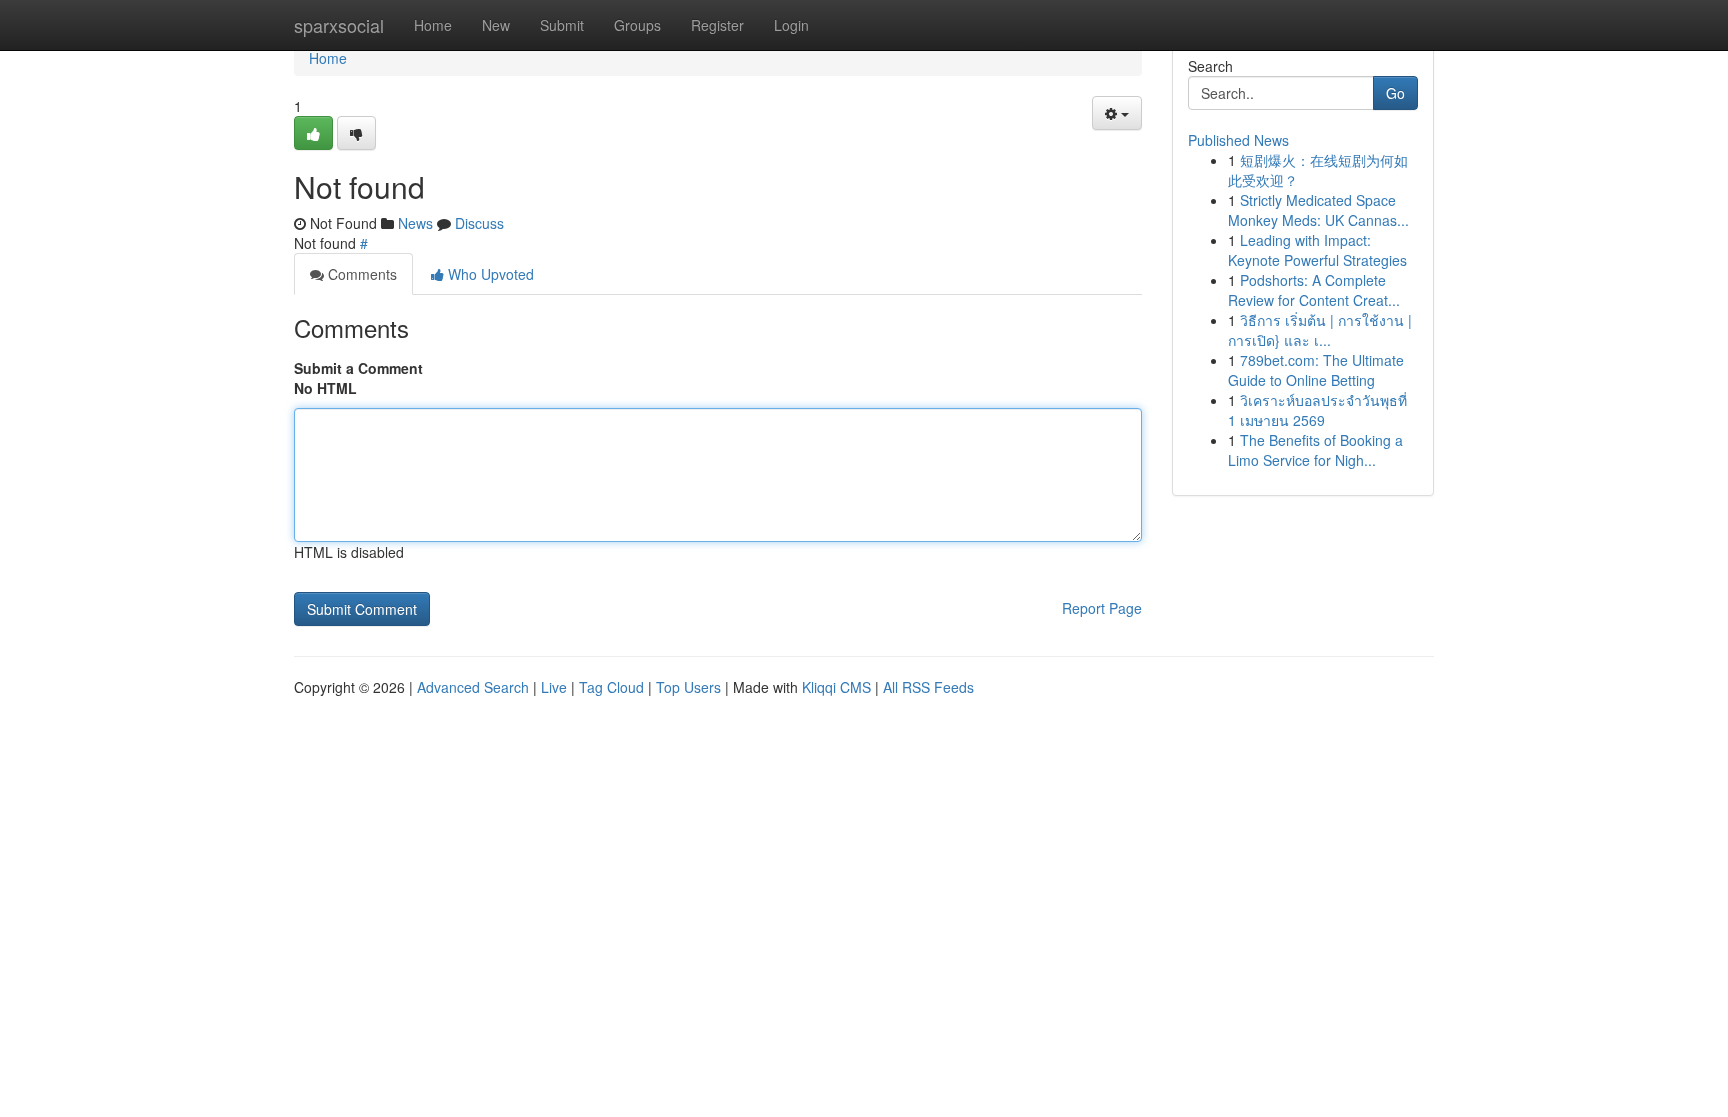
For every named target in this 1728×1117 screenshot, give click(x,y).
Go (1395, 93)
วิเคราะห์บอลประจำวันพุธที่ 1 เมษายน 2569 (1317, 410)
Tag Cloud (611, 687)
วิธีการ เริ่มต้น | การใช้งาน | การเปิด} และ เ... (1320, 330)
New (496, 25)
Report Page (1102, 608)
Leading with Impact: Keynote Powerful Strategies (1317, 250)
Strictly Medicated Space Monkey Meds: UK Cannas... (1318, 210)
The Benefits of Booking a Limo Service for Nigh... (1315, 450)
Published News (1238, 140)
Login (791, 25)
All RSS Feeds (928, 687)
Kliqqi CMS (836, 687)
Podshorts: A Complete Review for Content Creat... (1314, 290)
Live (554, 687)
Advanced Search (473, 687)
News (415, 223)
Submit (562, 25)
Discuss (479, 223)
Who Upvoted (489, 274)
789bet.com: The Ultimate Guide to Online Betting (1316, 370)
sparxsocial (339, 25)
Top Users (688, 687)
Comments (360, 274)
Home (433, 25)
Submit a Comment (358, 368)
